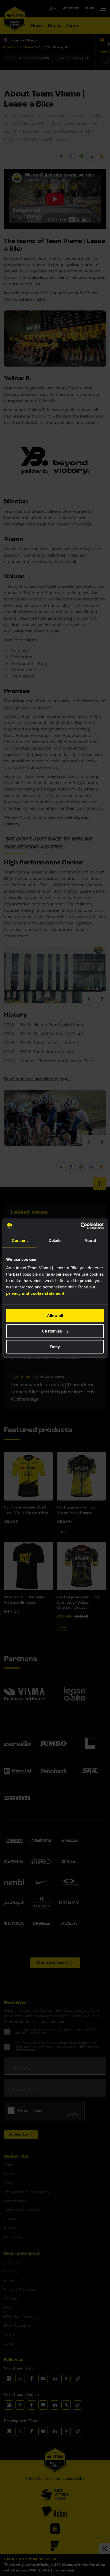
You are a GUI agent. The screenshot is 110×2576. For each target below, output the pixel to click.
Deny (55, 1347)
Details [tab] (55, 1240)
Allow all (55, 1315)
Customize (52, 1331)
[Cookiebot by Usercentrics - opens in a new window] (80, 1226)
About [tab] (90, 1240)
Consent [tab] (20, 1240)
